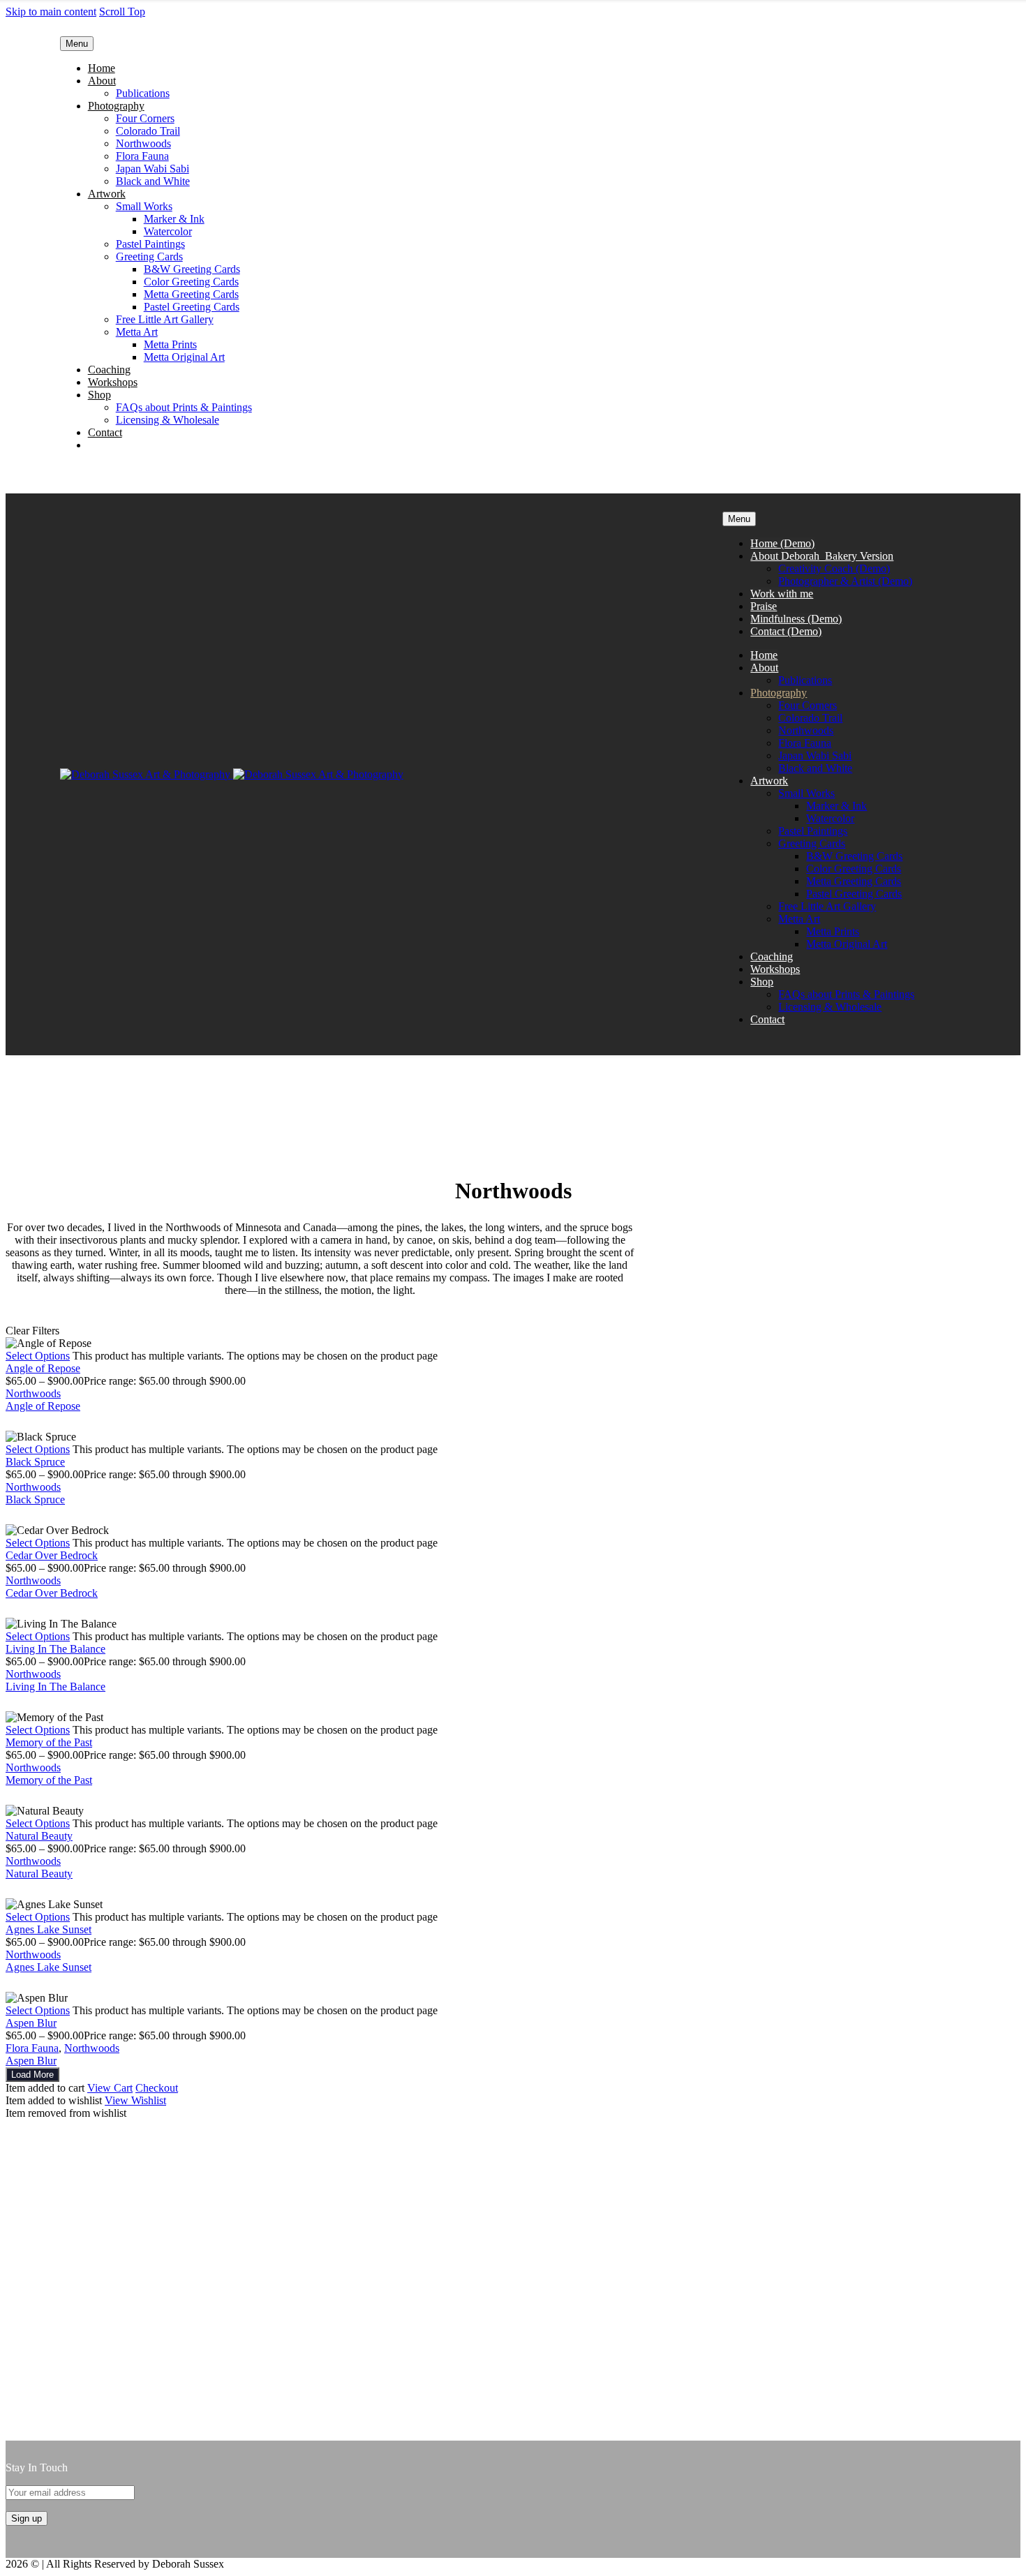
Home (102, 68)
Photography (116, 106)
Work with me (782, 594)
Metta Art (137, 332)
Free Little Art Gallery (165, 319)
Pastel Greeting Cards (192, 307)
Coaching (109, 370)
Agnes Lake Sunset (49, 1929)
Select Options (38, 1356)
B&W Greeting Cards (192, 269)
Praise (764, 606)
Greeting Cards (149, 256)
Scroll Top (122, 12)
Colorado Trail (148, 131)
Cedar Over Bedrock (52, 1555)
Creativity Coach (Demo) (834, 568)
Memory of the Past (49, 1742)
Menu (77, 44)
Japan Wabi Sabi (153, 169)
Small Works (144, 206)
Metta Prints (170, 344)
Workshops (113, 382)
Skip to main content (51, 12)
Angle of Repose (43, 1368)
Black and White (153, 181)
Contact (105, 432)
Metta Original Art (184, 357)
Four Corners (145, 118)
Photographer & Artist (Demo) (845, 581)
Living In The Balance (55, 1649)
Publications (143, 93)
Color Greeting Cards (191, 282)
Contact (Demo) (786, 631)
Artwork (107, 194)
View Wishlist (135, 2100)
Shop (99, 395)
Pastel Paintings (150, 244)
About (102, 81)
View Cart (110, 2088)
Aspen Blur (31, 2023)
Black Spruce (35, 1462)
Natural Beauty (39, 1836)
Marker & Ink (174, 219)
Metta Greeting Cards (191, 294)
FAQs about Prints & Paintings (184, 407)
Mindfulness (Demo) (796, 619)
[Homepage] (232, 774)
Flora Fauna (142, 156)
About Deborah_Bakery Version (822, 556)
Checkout (157, 2088)
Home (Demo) (782, 543)
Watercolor (168, 231)
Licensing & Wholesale (168, 420)
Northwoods (143, 143)
